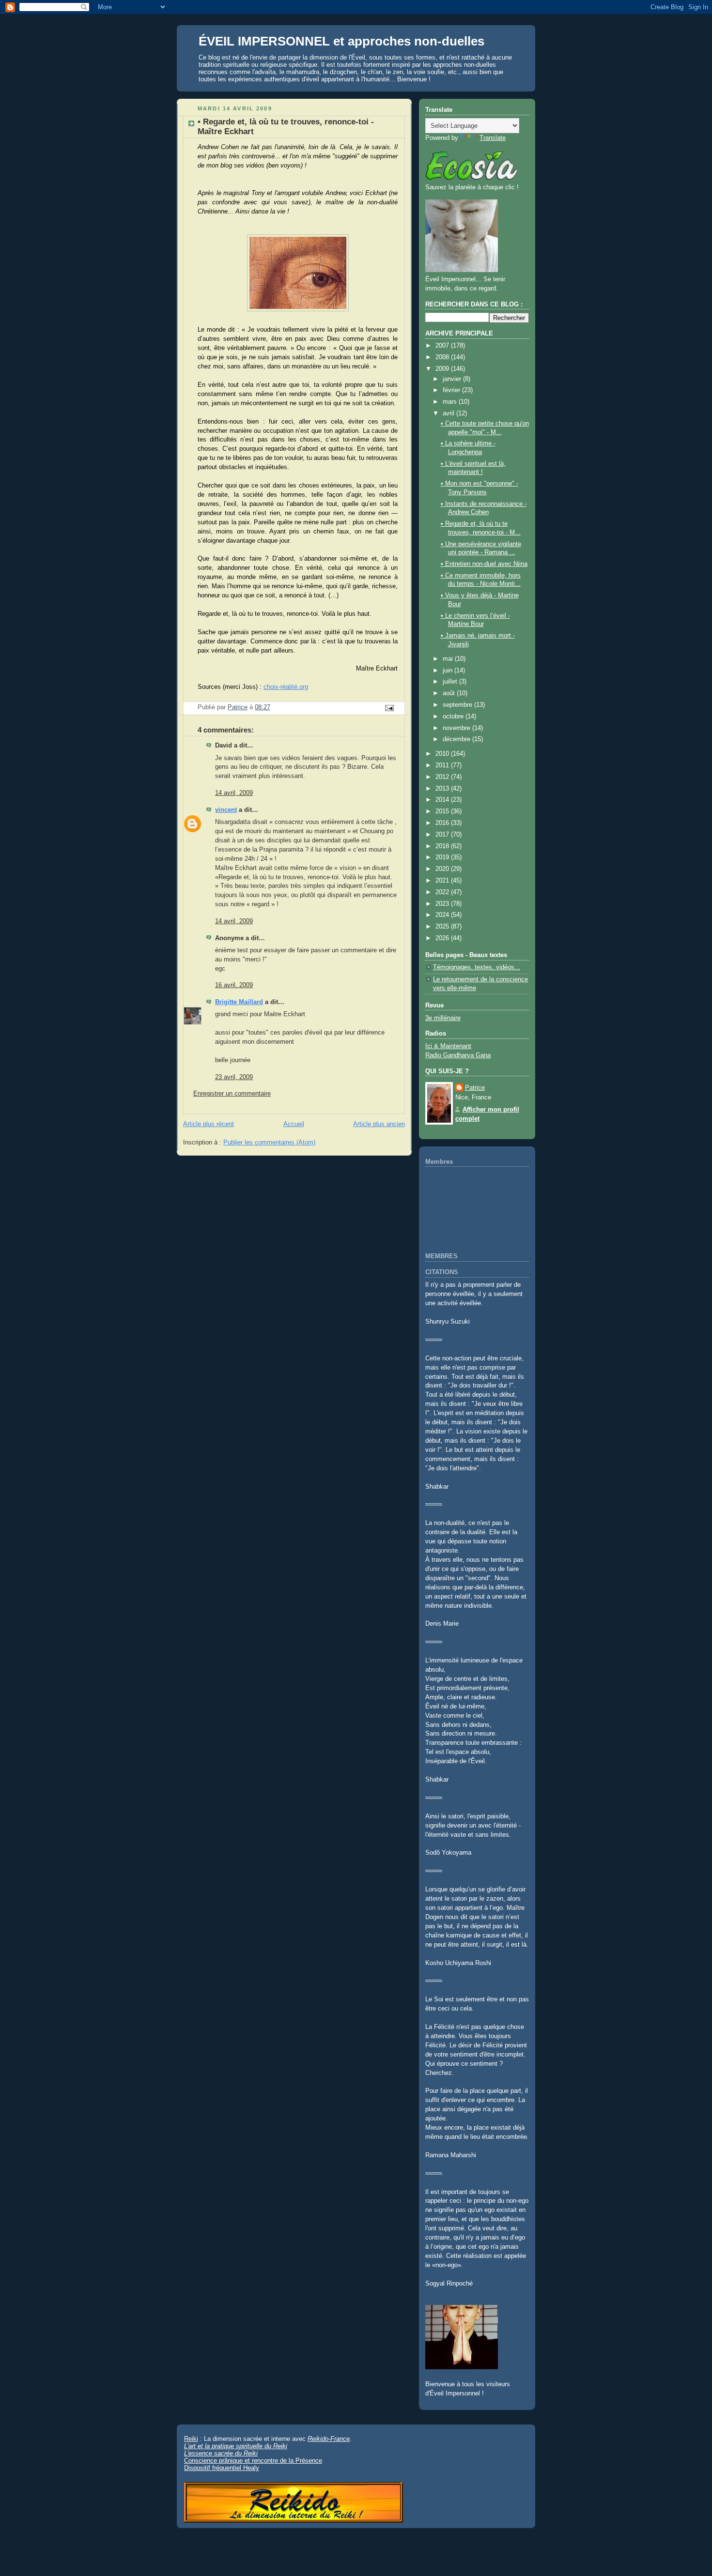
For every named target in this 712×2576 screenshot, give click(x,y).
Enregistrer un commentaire (232, 1094)
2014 (443, 800)
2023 (443, 904)
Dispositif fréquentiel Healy (222, 2468)
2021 (443, 881)
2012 (443, 777)
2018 (443, 846)
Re (311, 2439)
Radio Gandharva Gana (458, 1055)
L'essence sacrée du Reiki (221, 2453)
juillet (451, 682)
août (450, 693)
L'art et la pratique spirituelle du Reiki (236, 2446)
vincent (226, 810)
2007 (443, 346)
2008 (443, 357)
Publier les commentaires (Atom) (269, 1143)
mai (449, 659)
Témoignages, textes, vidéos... (477, 967)
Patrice (475, 1088)
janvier (453, 379)
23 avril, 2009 (234, 1077)
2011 (443, 765)
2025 (443, 927)
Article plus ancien (379, 1124)
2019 (443, 857)
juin (449, 671)
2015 (443, 811)
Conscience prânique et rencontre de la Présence (253, 2461)
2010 (443, 754)
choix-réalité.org (286, 687)
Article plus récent (209, 1124)
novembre (457, 728)
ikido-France (333, 2439)
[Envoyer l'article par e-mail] (389, 708)
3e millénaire (443, 1018)
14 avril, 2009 (234, 793)
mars (451, 402)
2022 (443, 892)
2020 (443, 869)
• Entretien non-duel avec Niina (484, 564)
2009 (443, 369)
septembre (458, 705)
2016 (443, 823)
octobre (454, 716)
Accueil (294, 1124)
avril (449, 413)
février (452, 390)
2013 (443, 789)
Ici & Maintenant (448, 1046)
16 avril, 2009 (234, 985)
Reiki (191, 2439)
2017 (443, 835)
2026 (443, 938)
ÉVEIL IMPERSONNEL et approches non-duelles (341, 41)
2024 (443, 915)
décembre (457, 739)
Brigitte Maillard (239, 1002)
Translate (493, 138)
